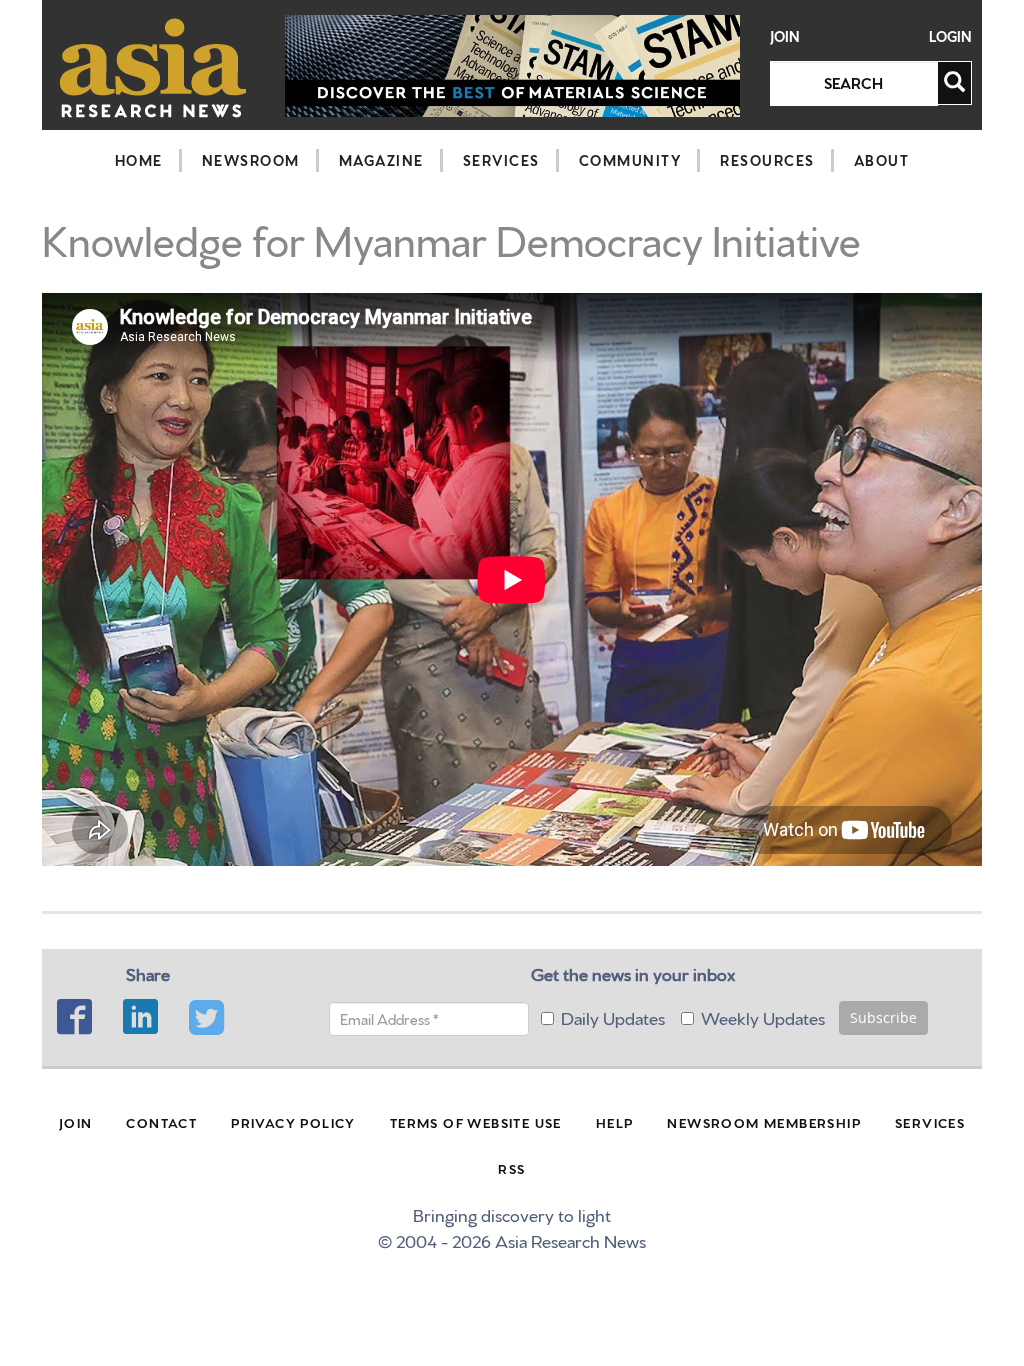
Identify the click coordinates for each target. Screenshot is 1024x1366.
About (882, 160)
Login (950, 36)
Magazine (381, 160)
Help (615, 1122)
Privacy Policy (293, 1122)
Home (139, 160)
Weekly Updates (763, 1016)
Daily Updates (613, 1016)
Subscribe (883, 1017)
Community (630, 160)
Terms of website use (476, 1122)
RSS (511, 1168)
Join (785, 36)
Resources (767, 160)
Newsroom (251, 160)
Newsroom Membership (764, 1122)
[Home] (153, 67)
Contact (161, 1122)
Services (501, 160)
